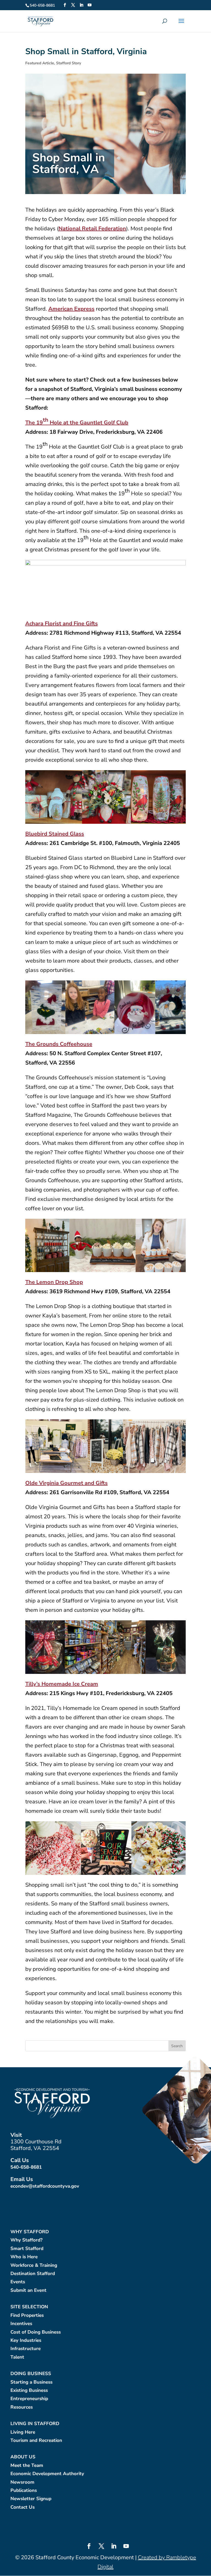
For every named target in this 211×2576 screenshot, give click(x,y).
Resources (22, 2407)
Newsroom (22, 2482)
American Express (71, 309)
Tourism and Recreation (36, 2441)
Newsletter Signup (31, 2499)
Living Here (23, 2432)
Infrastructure (26, 2349)
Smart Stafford (27, 2249)
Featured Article (40, 63)
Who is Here (24, 2257)
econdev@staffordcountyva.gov (45, 2186)
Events (18, 2282)
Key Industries (26, 2341)
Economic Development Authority (47, 2474)
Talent (17, 2357)
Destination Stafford (33, 2274)
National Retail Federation (92, 229)
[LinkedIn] (81, 5)
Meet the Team (27, 2466)
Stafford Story (69, 63)
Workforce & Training (34, 2266)
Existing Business (29, 2391)
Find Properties (27, 2316)
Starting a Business (31, 2382)
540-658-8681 (26, 2167)
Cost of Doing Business (36, 2332)
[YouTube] (90, 5)
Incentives (21, 2324)
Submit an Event (28, 2291)
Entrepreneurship (29, 2399)
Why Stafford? (27, 2240)
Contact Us (23, 2507)
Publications (24, 2491)
